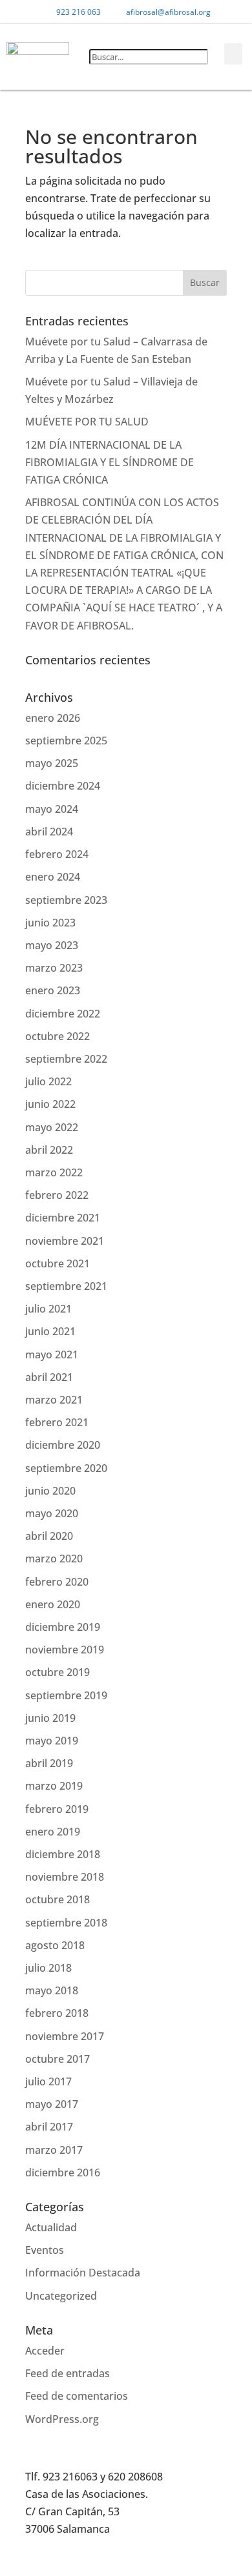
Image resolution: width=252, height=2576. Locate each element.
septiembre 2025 (66, 741)
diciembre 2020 (63, 1445)
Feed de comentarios (77, 2396)
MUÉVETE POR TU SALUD (87, 422)
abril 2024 (49, 832)
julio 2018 (48, 1968)
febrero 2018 (57, 2013)
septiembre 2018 (66, 1923)
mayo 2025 (52, 763)
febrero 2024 (57, 854)
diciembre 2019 (63, 1627)
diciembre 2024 (63, 786)
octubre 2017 (58, 2059)
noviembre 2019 (65, 1650)
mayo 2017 (52, 2104)
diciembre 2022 (63, 1014)
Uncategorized (61, 2296)
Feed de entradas (68, 2373)
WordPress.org (62, 2419)
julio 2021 (48, 1309)
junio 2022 (50, 1104)
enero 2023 (53, 990)
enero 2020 (53, 1604)
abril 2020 (49, 1536)
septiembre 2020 (66, 1468)
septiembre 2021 (66, 1286)
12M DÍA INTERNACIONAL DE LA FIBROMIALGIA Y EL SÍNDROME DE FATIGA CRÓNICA (110, 462)
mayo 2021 (52, 1354)
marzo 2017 (54, 2150)
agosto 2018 (55, 1945)
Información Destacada (83, 2273)
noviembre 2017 (65, 2036)
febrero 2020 (57, 1582)
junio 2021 (50, 1331)
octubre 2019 (58, 1672)
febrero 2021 (57, 1422)
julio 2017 (48, 2081)
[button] (145, 39)
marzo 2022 (54, 1172)
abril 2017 (49, 2127)
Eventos (45, 2250)
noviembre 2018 (65, 1877)
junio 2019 (50, 1718)
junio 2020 (50, 1491)
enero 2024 (53, 877)
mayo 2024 (52, 809)
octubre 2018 (58, 1899)
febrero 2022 (57, 1195)
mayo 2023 (52, 945)
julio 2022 (48, 1081)
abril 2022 (49, 1150)
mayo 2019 (52, 1741)
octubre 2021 (58, 1263)
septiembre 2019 (66, 1695)
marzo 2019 (54, 1786)
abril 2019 (49, 1763)
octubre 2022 (58, 1036)
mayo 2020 (52, 1513)
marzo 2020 (54, 1559)
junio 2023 (50, 923)
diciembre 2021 (63, 1218)
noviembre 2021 (65, 1241)
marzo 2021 (54, 1400)
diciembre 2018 (63, 1854)
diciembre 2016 (63, 2172)
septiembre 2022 (66, 1059)
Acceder (45, 2351)
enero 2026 (53, 718)
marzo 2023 (54, 968)
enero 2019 (53, 1832)
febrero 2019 (57, 1809)
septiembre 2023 (66, 900)
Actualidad (51, 2227)
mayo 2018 (52, 1990)
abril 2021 (49, 1377)
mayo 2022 (52, 1127)
